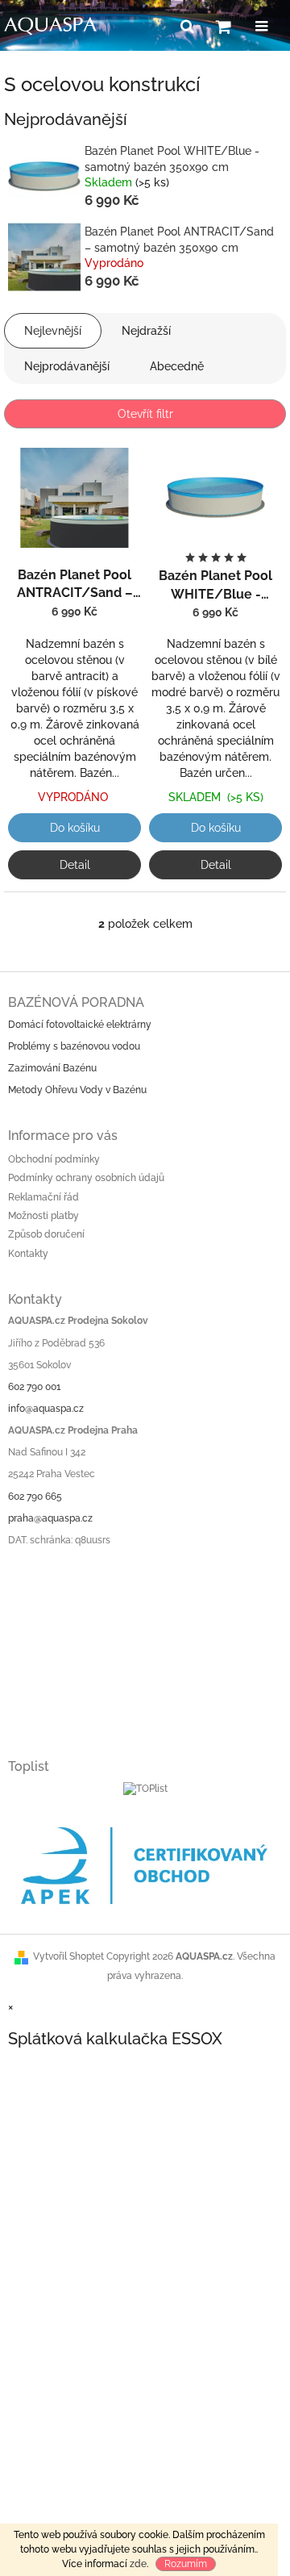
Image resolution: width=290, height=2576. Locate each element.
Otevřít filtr (145, 414)
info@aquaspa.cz (46, 1409)
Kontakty (28, 1254)
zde (138, 2564)
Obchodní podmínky (54, 1159)
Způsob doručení (46, 1234)
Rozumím (186, 2564)
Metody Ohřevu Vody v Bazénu (77, 1090)
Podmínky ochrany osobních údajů (86, 1178)
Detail (75, 865)
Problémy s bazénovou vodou (74, 1046)
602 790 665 (35, 1497)
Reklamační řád (43, 1197)
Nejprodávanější (67, 366)
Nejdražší (146, 331)
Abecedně (177, 366)
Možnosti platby (43, 1216)
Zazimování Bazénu (52, 1068)
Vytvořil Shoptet (68, 1956)
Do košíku (75, 828)
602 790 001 (34, 1387)
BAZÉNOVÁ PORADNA (76, 1002)
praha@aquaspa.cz (50, 1518)
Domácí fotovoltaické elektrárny (80, 1025)
